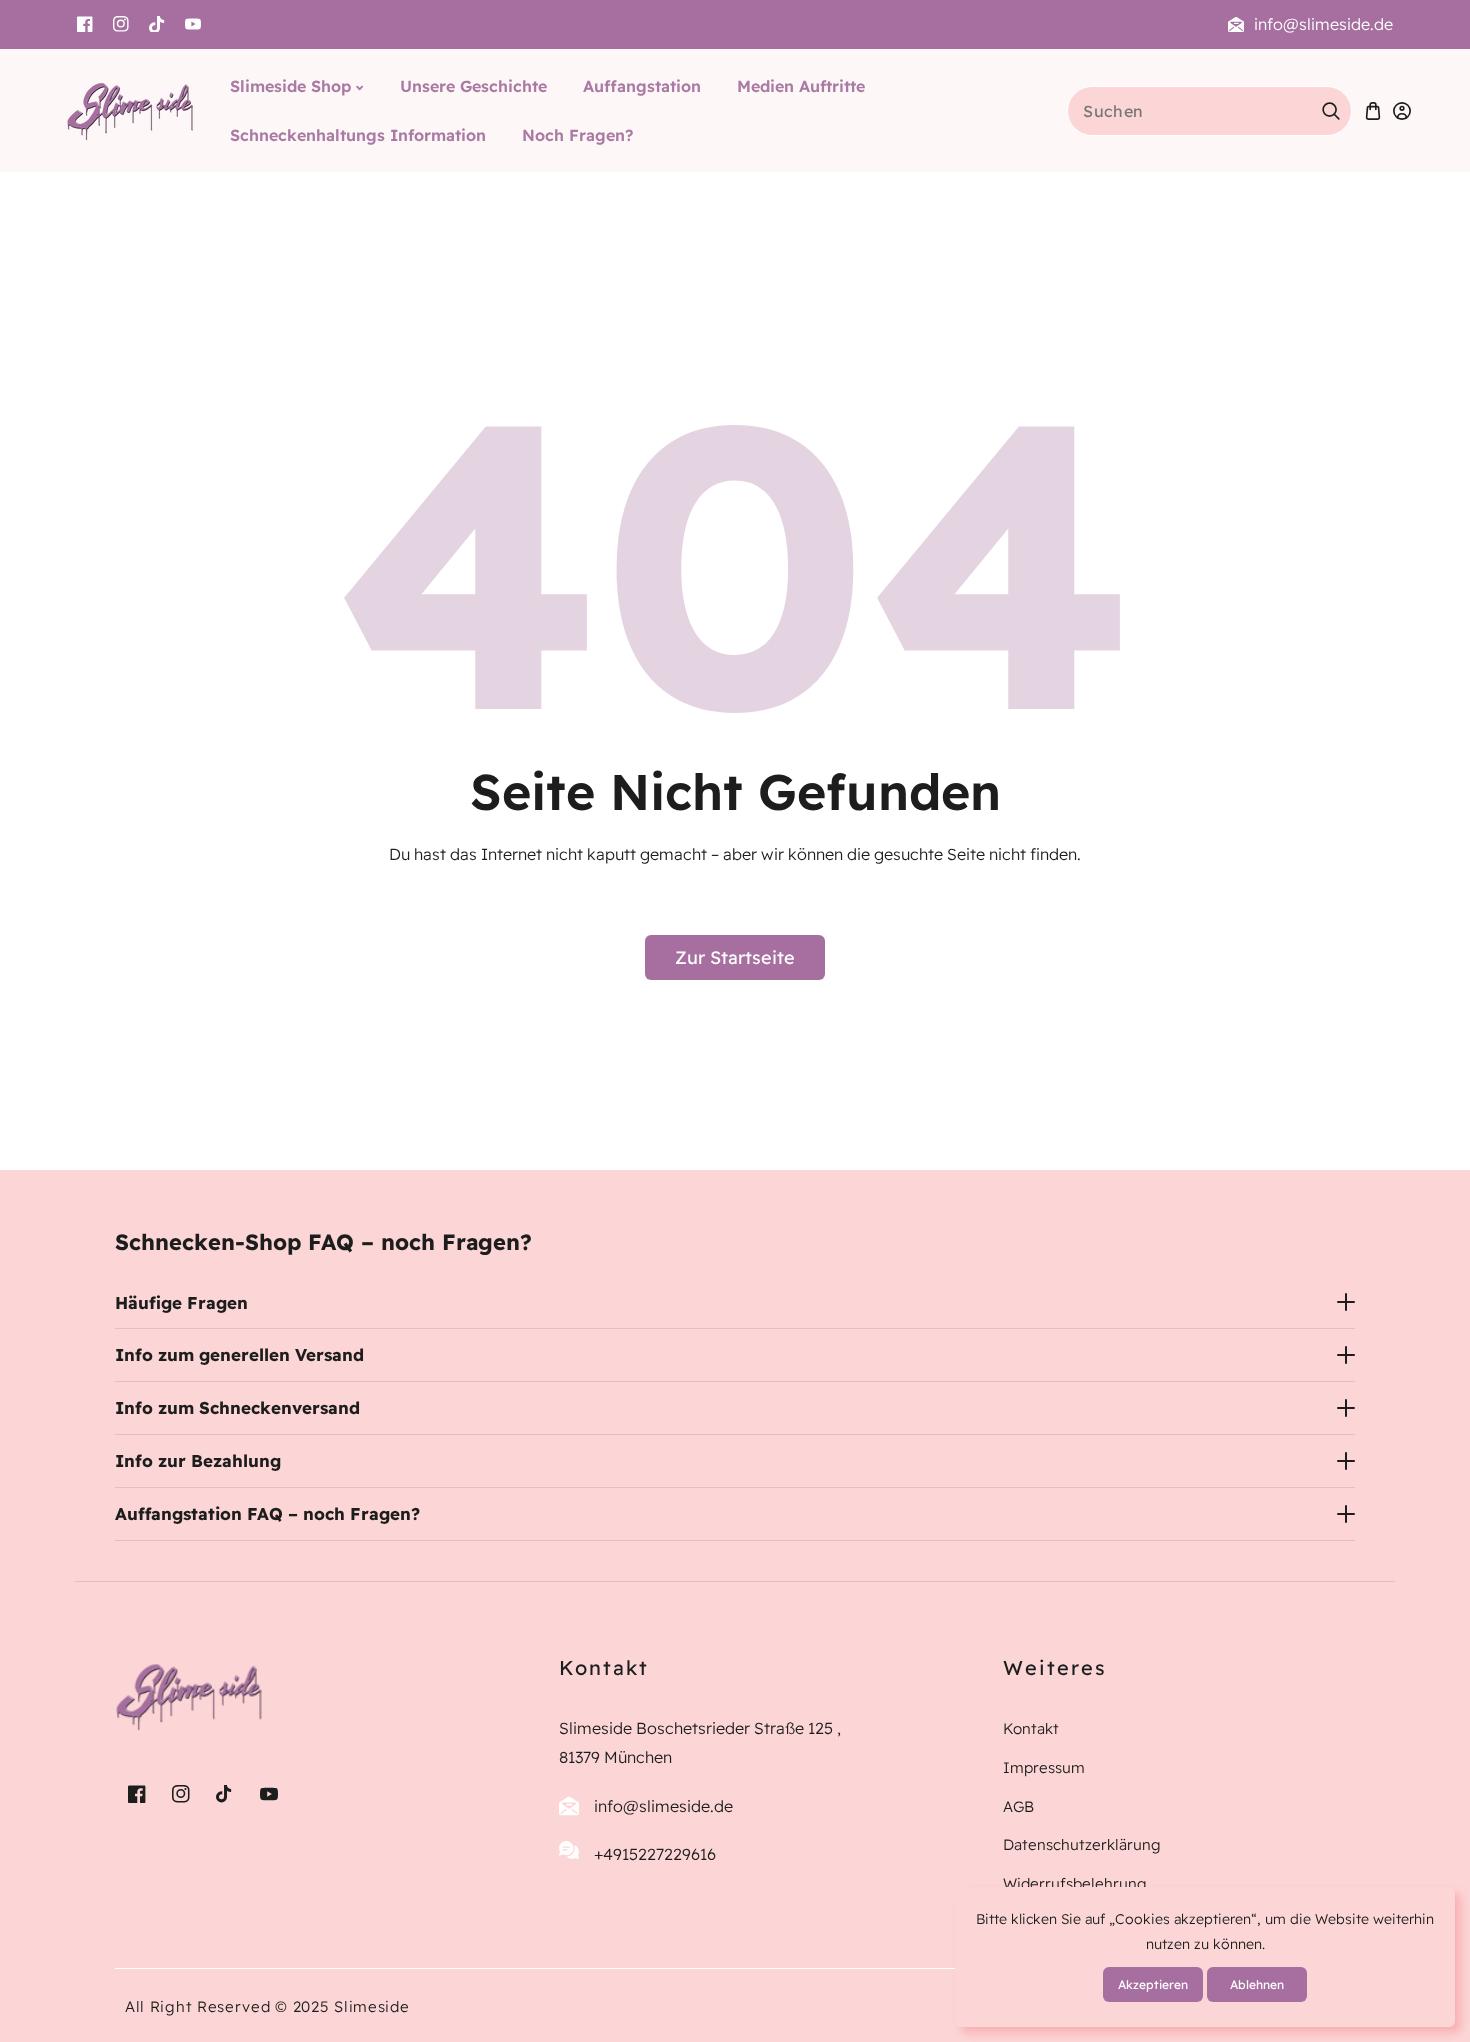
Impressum (1044, 1766)
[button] (1372, 110)
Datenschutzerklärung (1082, 1844)
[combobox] (1209, 111)
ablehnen (1257, 1984)
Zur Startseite (735, 957)
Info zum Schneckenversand (237, 1407)
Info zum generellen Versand (239, 1354)
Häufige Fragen (181, 1302)
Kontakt (1031, 1728)
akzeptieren (1153, 1984)
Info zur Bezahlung (198, 1460)
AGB (1018, 1805)
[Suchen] (1331, 111)
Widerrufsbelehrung (1075, 1883)
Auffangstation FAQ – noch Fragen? (267, 1513)
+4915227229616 (655, 1854)
